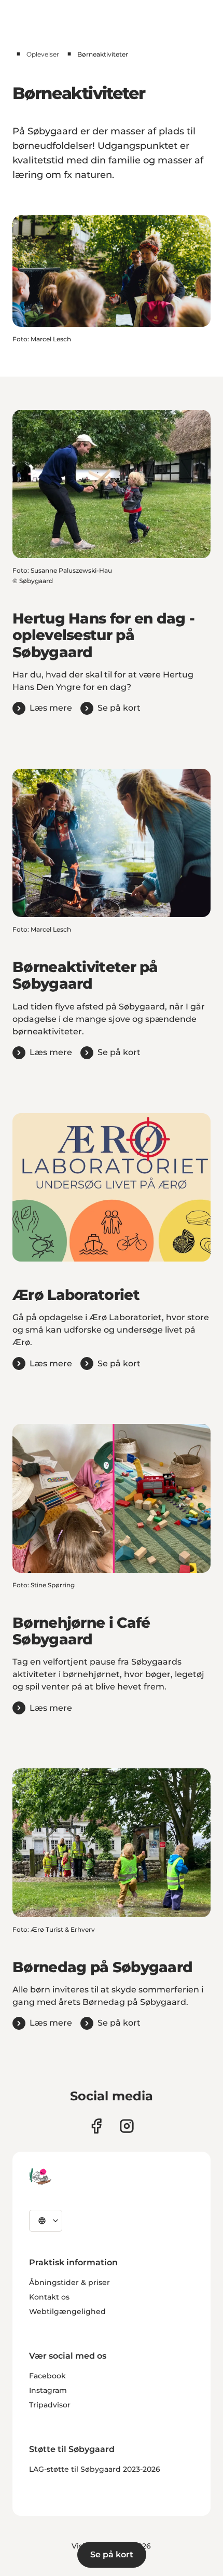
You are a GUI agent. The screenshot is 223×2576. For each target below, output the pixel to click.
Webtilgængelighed (67, 2311)
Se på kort (112, 2554)
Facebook (47, 2376)
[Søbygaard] (40, 2177)
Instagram (48, 2390)
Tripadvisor (50, 2405)
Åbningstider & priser (69, 2282)
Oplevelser (43, 54)
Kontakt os (49, 2297)
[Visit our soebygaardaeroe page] (96, 2126)
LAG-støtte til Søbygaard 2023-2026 (95, 2469)
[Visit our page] (127, 2126)
